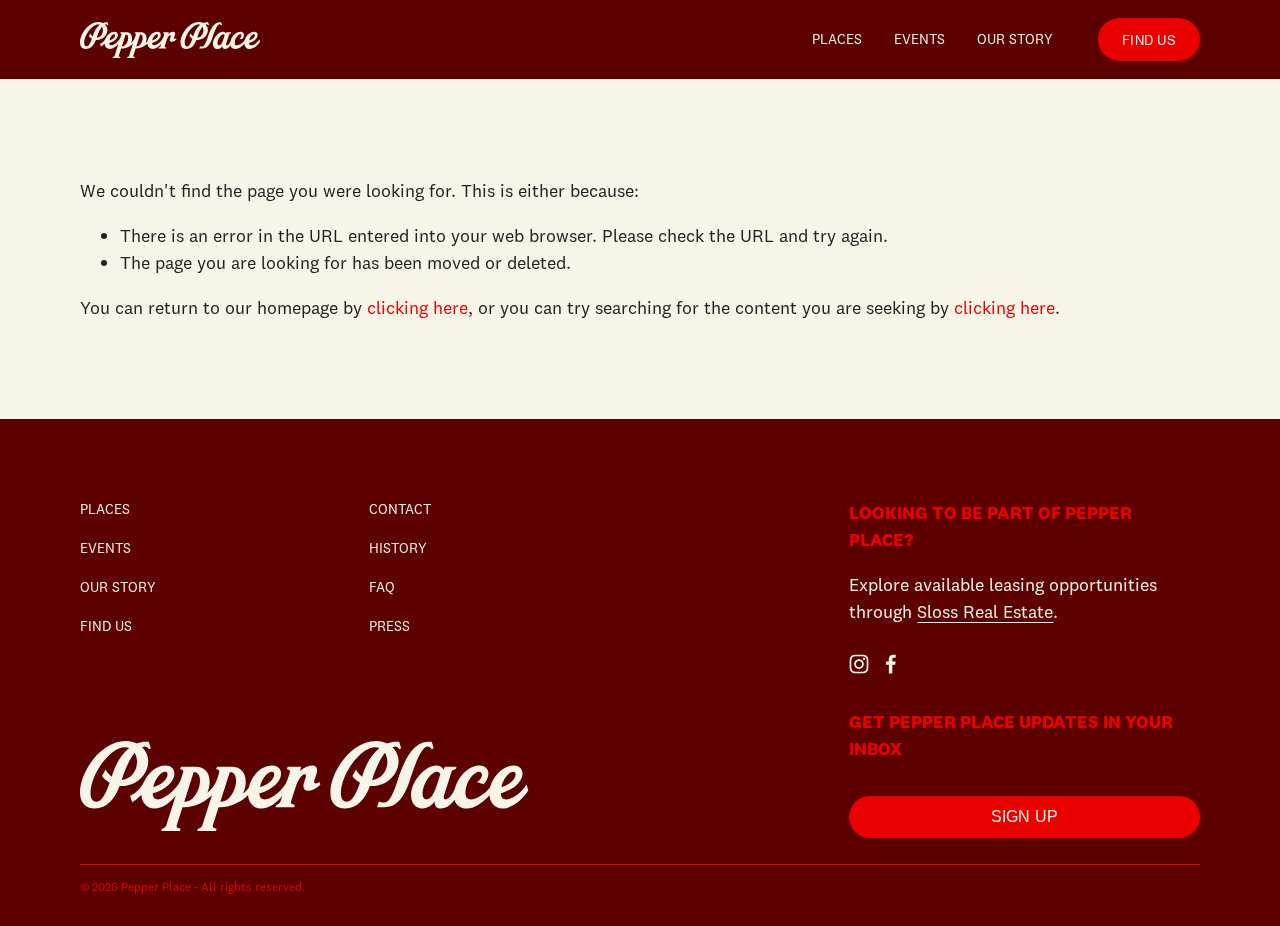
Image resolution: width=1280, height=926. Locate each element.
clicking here (417, 307)
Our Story (1015, 39)
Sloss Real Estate (985, 611)
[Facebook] (891, 664)
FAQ (382, 587)
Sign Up (1025, 816)
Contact (400, 509)
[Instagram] (859, 664)
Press (389, 626)
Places (837, 39)
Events (919, 39)
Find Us (1149, 39)
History (398, 548)
